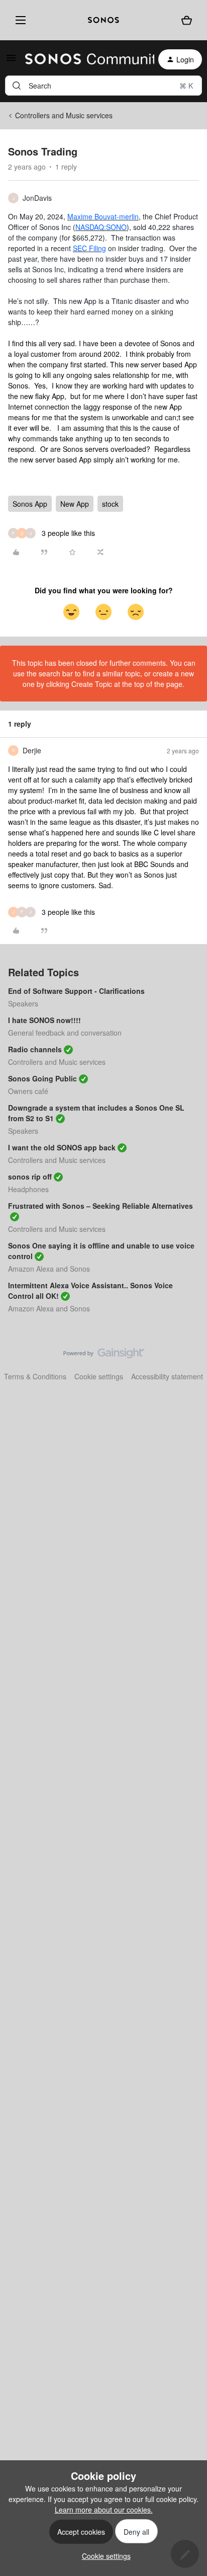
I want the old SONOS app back (62, 1147)
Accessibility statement (167, 1376)
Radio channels (35, 1049)
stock (110, 504)
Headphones (28, 1189)
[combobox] (103, 86)
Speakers (23, 1003)
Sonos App (30, 504)
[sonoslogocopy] (103, 20)
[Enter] (17, 86)
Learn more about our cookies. (104, 2510)
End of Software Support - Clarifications (76, 991)
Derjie (32, 750)
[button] (11, 61)
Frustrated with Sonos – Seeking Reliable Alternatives (100, 1206)
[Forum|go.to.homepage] (84, 59)
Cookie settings (99, 1376)
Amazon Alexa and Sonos (49, 1269)
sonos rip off (30, 1177)
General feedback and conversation (65, 1033)
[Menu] (18, 20)
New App (75, 504)
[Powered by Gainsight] (104, 1356)
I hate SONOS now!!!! (44, 1020)
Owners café (28, 1091)
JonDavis (37, 198)
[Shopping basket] (186, 20)
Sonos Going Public (42, 1078)
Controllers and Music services (64, 115)
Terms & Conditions (35, 1376)
